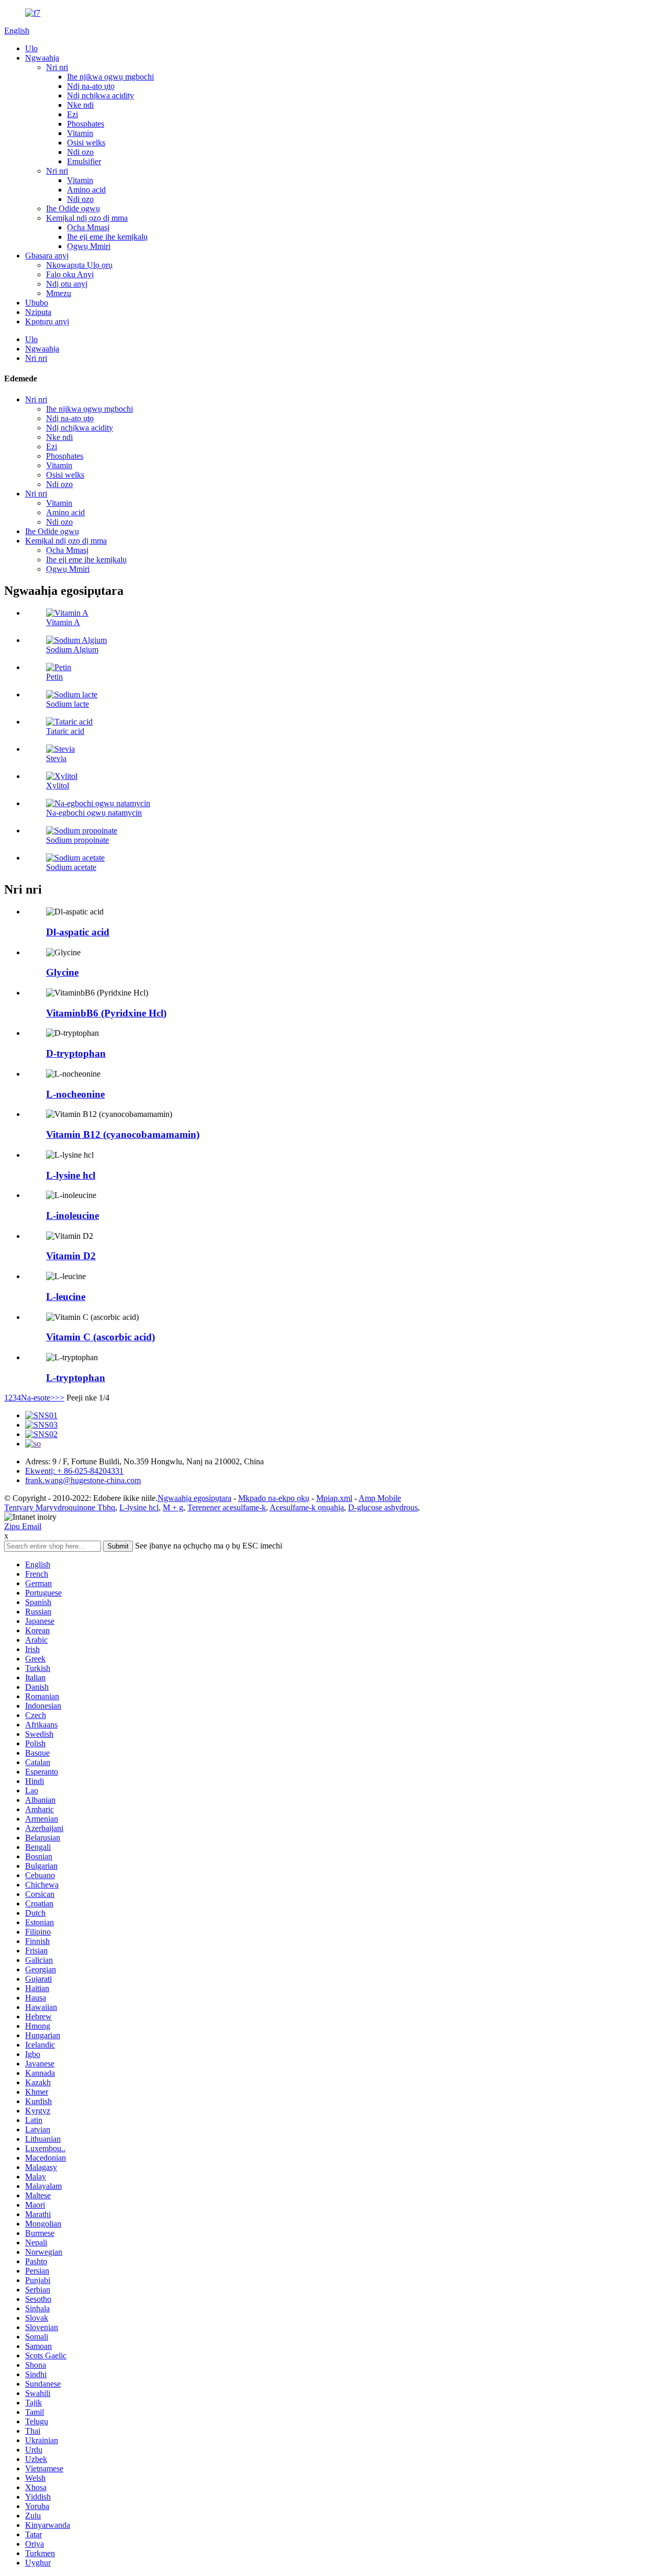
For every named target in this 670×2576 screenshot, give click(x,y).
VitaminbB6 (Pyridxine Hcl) (106, 1013)
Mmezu (59, 293)
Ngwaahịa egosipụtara (194, 1498)
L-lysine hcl (71, 1175)
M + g (173, 1507)
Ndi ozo (80, 152)
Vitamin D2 (71, 1256)
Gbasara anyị (47, 256)
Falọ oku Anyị (70, 274)
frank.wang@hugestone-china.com (83, 1480)
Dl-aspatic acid (78, 932)
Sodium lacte (68, 704)
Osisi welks (86, 143)
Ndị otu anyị (67, 284)
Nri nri (57, 67)
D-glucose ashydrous (383, 1507)
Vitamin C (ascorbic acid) (100, 1337)
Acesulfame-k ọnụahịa (307, 1507)
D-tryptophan (76, 1053)
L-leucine (66, 1297)
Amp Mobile (380, 1498)
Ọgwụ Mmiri (89, 246)
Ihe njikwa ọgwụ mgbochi (110, 77)
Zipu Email (23, 1526)
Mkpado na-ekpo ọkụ (274, 1498)
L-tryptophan (76, 1378)
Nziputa (38, 312)
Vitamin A (63, 622)
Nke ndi (80, 105)
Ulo (31, 48)
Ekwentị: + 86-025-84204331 (74, 1471)
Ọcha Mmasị (88, 227)
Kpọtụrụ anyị (47, 321)
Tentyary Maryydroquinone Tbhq (60, 1507)
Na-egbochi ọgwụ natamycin (94, 813)
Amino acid (86, 190)
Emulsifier (84, 161)
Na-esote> (38, 1398)
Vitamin (80, 133)
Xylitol (58, 786)
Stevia (56, 758)
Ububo (37, 303)
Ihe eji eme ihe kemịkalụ (107, 237)
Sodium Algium (72, 649)
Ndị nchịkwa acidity (100, 95)
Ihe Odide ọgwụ (73, 208)
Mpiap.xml (334, 1498)
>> (60, 1398)
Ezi (72, 114)
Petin (54, 677)
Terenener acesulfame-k (227, 1507)
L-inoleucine (72, 1216)
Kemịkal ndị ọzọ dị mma (87, 218)
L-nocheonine (75, 1094)
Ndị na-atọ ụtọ (91, 86)
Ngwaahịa (42, 58)
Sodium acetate (71, 867)
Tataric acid (65, 731)
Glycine (62, 972)
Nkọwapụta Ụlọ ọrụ (79, 265)
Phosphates (86, 124)
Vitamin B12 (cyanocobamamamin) (123, 1134)
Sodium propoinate (77, 840)
